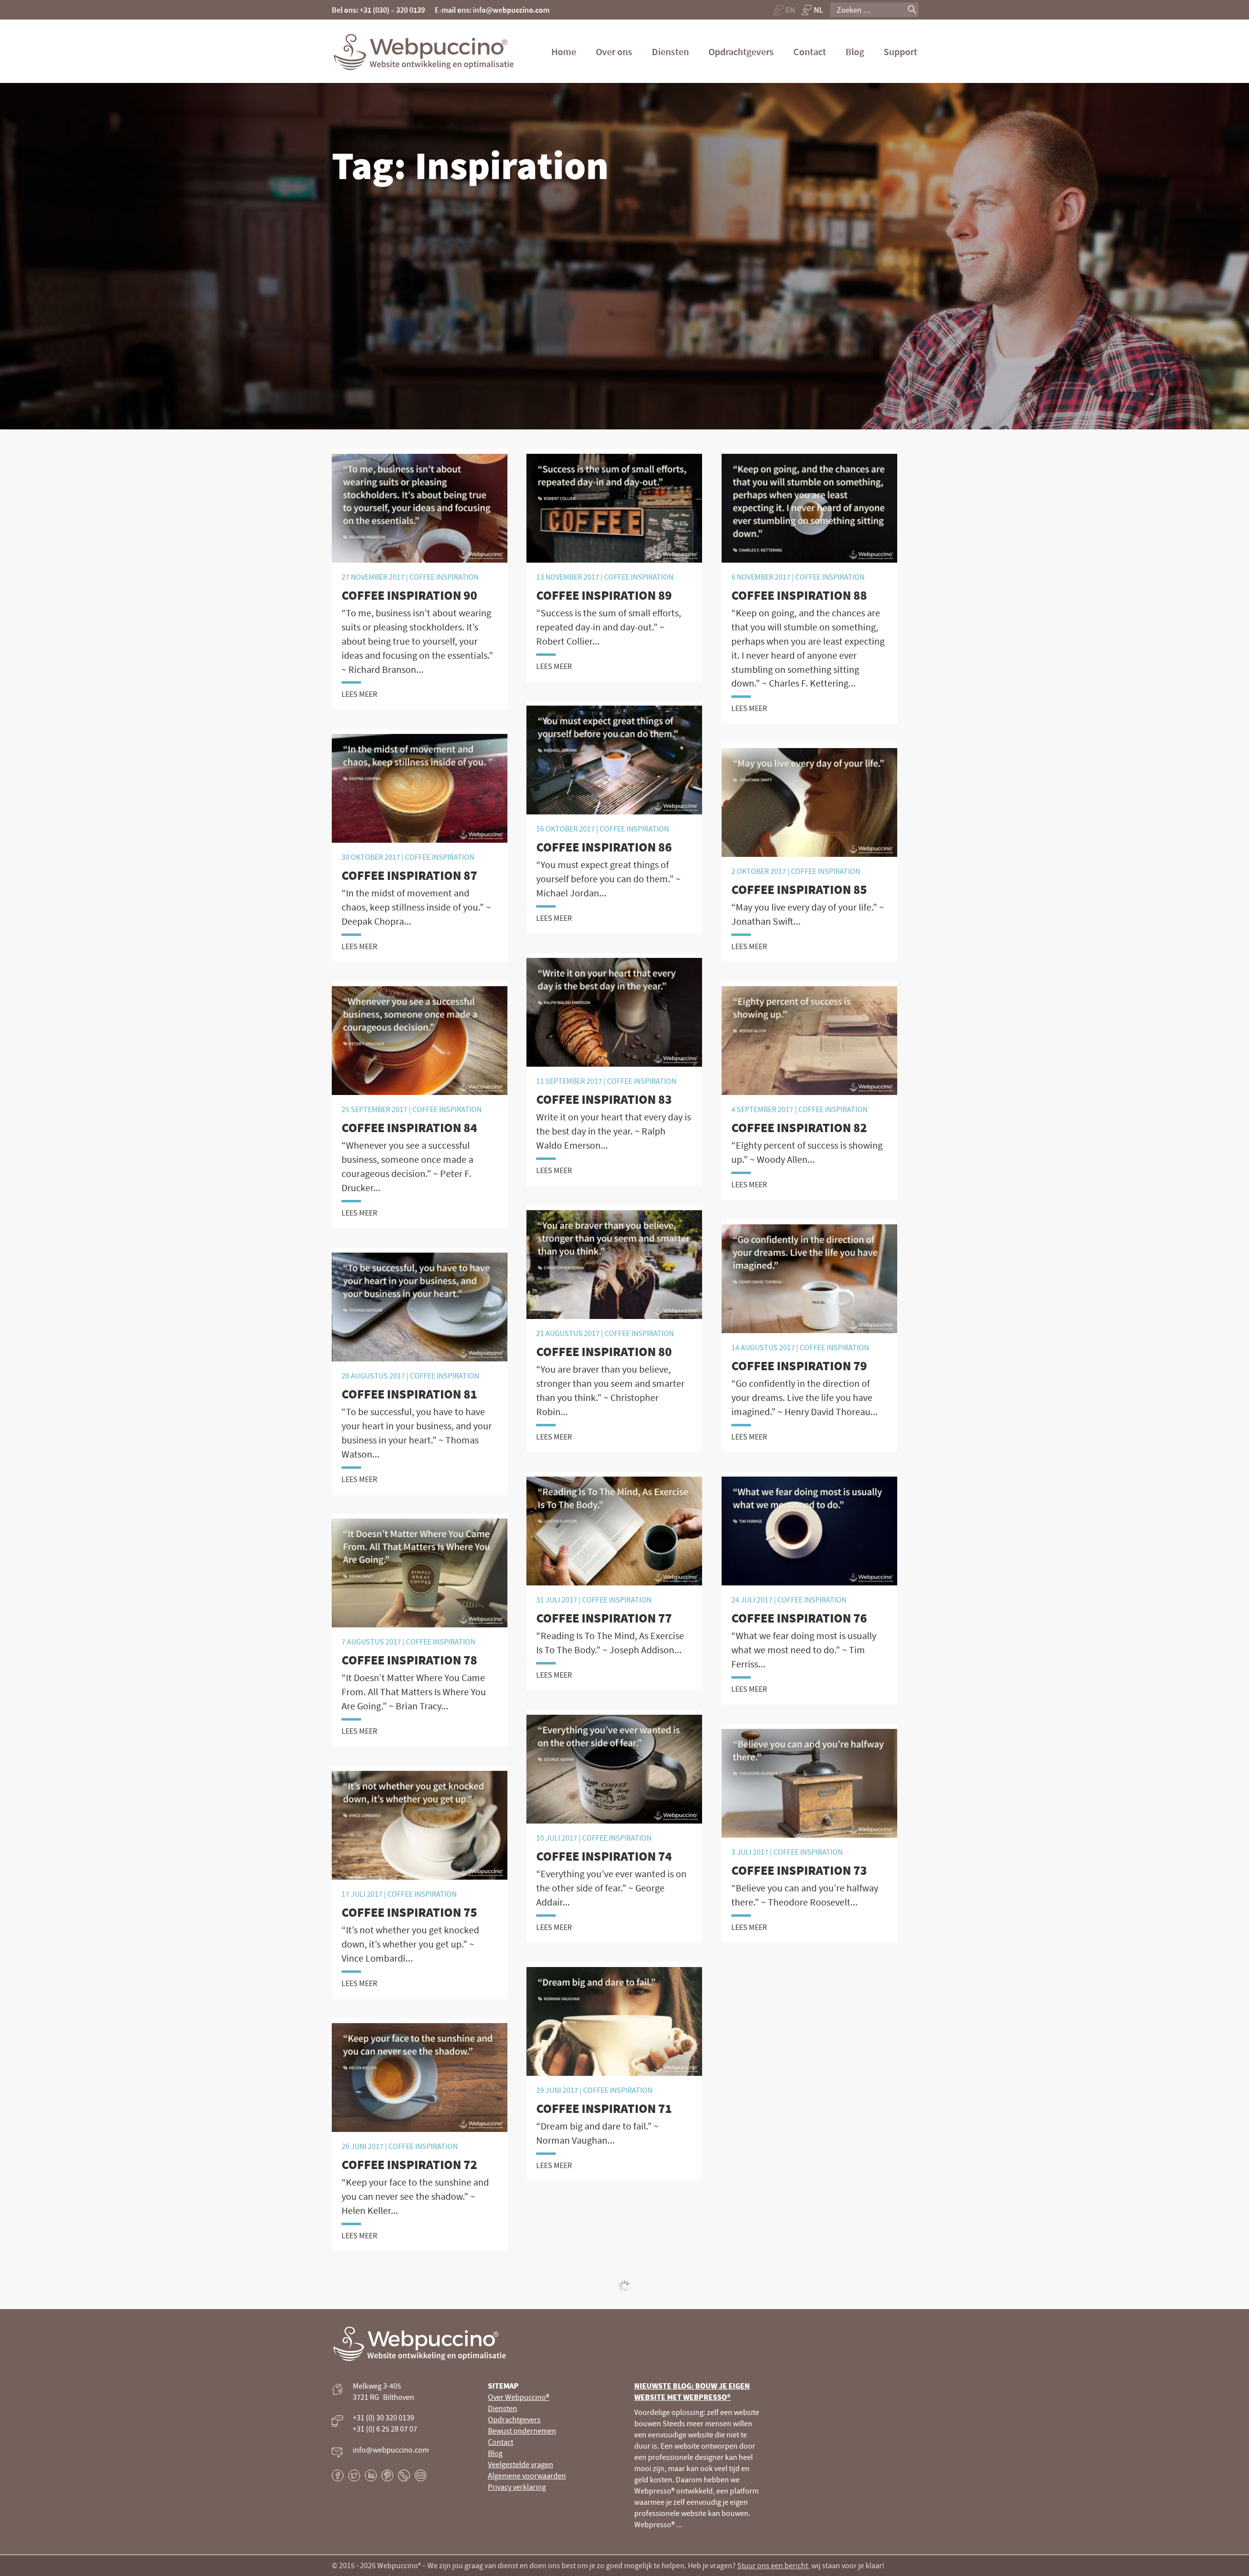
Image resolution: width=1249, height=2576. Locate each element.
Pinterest (387, 2475)
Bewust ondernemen (522, 2431)
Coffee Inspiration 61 (800, 1394)
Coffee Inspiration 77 (604, 1618)
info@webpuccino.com (391, 2450)
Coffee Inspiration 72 (409, 2164)
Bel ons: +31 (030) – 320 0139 (378, 10)
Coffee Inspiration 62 (604, 1394)
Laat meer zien (624, 2286)
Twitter (354, 2475)
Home (564, 51)
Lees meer (359, 694)
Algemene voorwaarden (527, 2476)
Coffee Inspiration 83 (604, 1099)
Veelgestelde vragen (521, 2465)
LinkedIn (371, 2475)
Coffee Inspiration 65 (800, 862)
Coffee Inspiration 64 (800, 1127)
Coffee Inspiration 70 (409, 595)
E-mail (421, 2475)
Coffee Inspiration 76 (799, 1618)
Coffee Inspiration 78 (409, 1660)
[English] (784, 10)
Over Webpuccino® (519, 2397)
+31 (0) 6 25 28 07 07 (385, 2429)
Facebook (338, 2475)
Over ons (614, 51)
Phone (404, 2475)
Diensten (670, 51)
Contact (810, 51)
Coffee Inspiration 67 (409, 862)
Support (900, 51)
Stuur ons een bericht (773, 2565)
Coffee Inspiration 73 (799, 1870)
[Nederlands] (813, 10)
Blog (855, 51)
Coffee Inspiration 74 (604, 1856)
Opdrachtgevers (741, 51)
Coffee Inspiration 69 (604, 595)
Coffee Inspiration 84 (409, 1127)
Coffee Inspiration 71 (604, 2108)
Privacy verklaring (517, 2487)
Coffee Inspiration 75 (409, 1912)
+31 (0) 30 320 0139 (383, 2418)
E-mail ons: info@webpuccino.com (492, 10)
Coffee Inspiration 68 (800, 595)
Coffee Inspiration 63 (409, 1394)
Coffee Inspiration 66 (604, 862)
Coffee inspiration (447, 1109)
